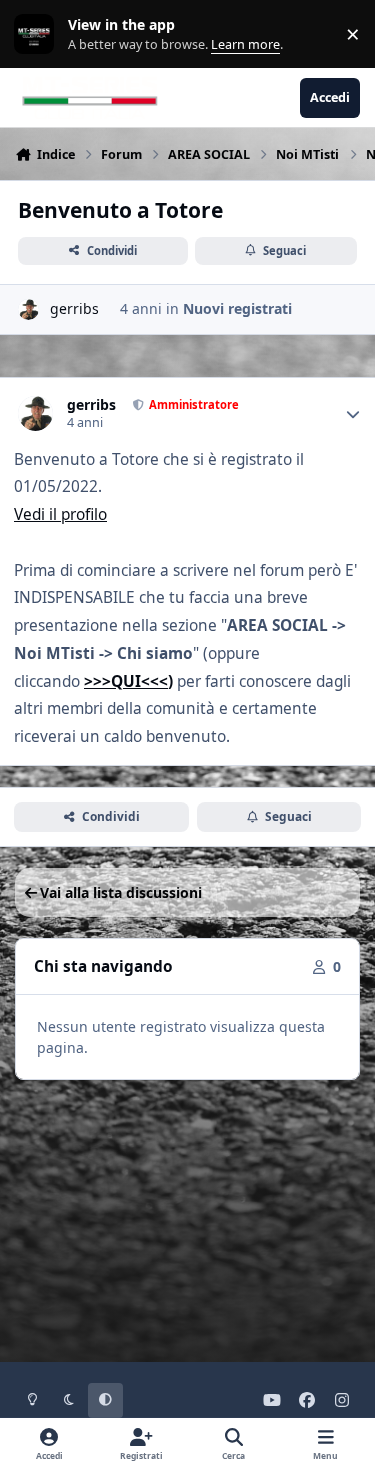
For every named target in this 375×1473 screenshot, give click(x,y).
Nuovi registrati (237, 308)
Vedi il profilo (60, 514)
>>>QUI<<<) (128, 681)
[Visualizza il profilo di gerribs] (28, 309)
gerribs (74, 308)
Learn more (38, 34)
